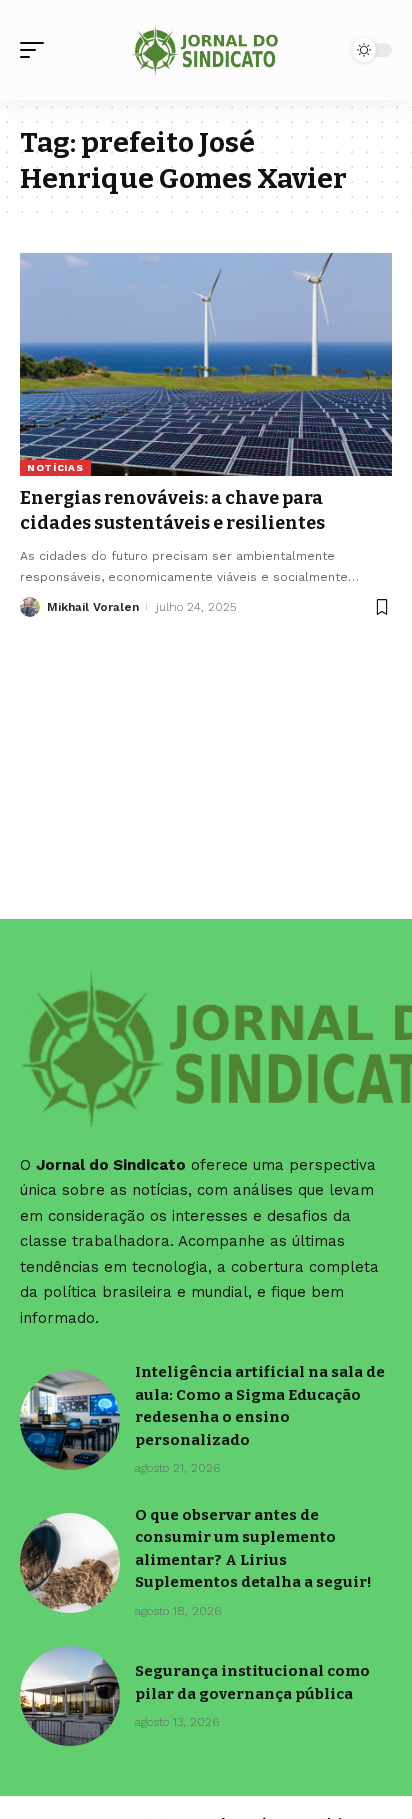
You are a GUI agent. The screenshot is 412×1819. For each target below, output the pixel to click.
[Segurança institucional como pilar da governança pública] (70, 1696)
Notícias (55, 467)
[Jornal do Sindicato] (206, 50)
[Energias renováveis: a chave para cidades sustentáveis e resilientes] (206, 364)
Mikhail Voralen (93, 607)
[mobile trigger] (37, 50)
